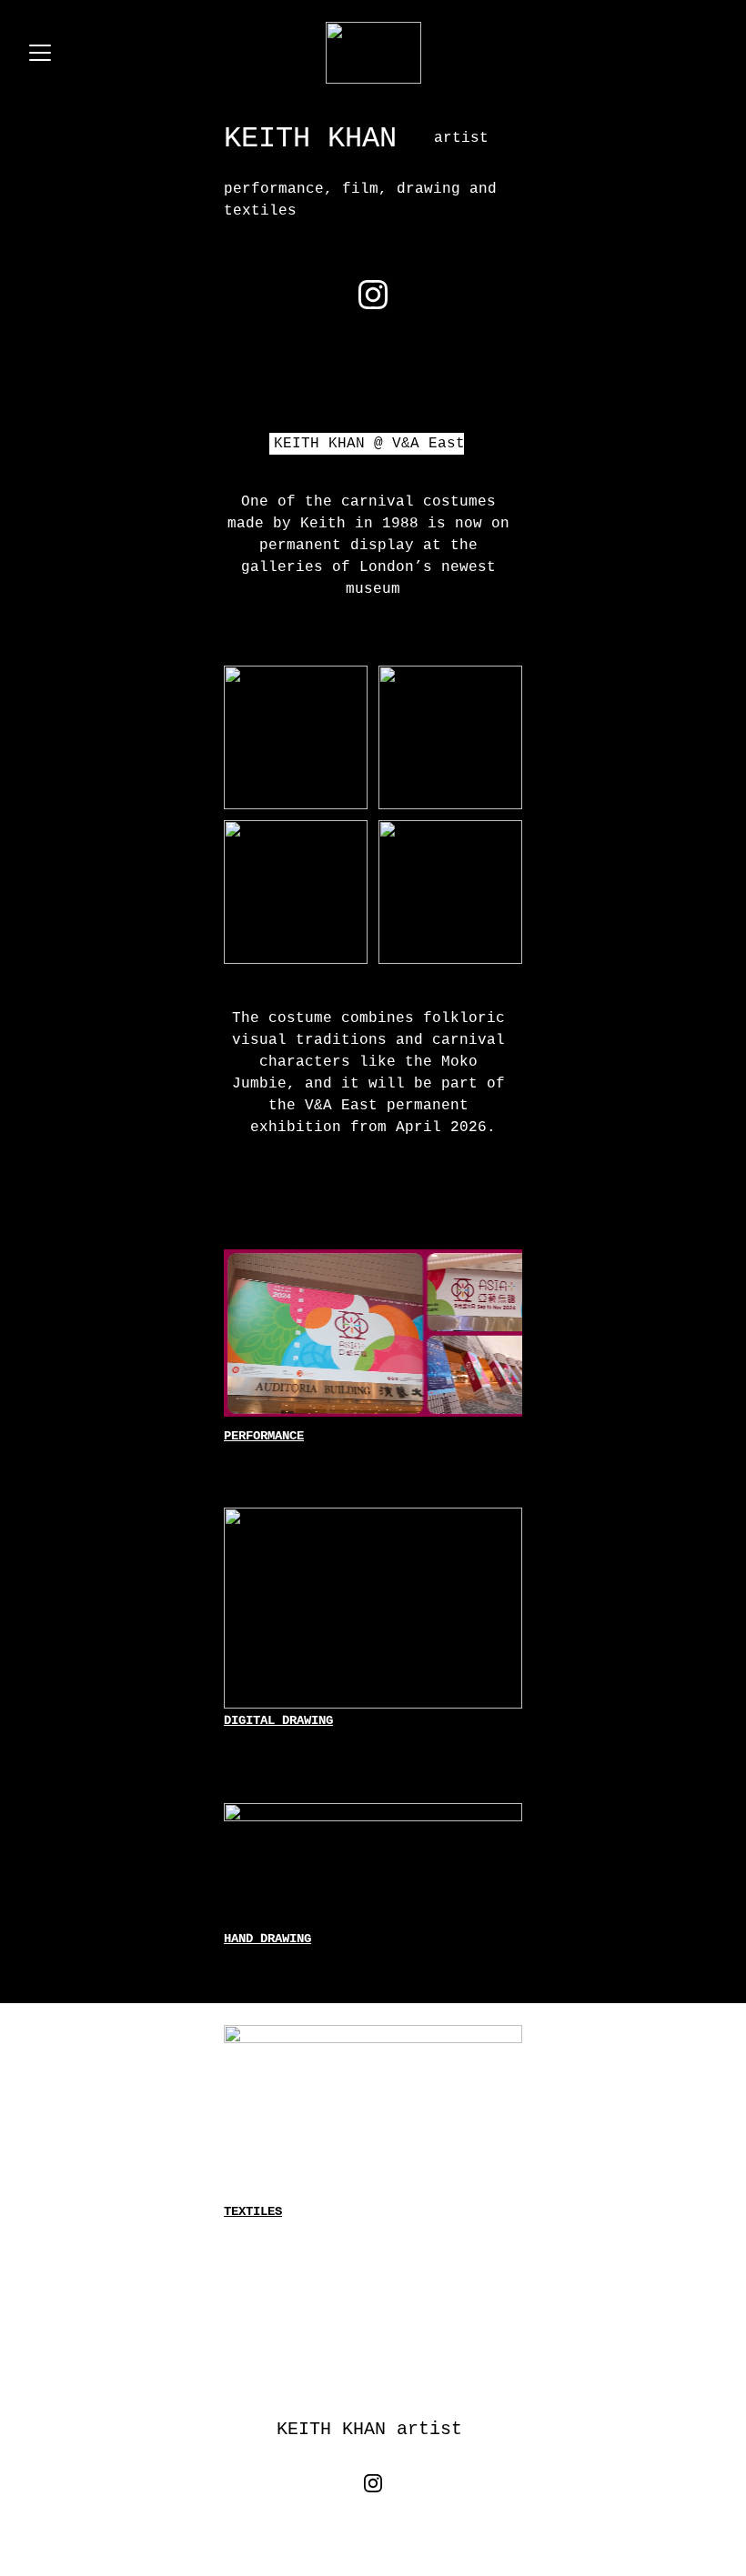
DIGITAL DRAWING (278, 1720)
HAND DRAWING (267, 1939)
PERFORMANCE (264, 1436)
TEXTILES (253, 2211)
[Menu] (40, 53)
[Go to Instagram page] (373, 295)
